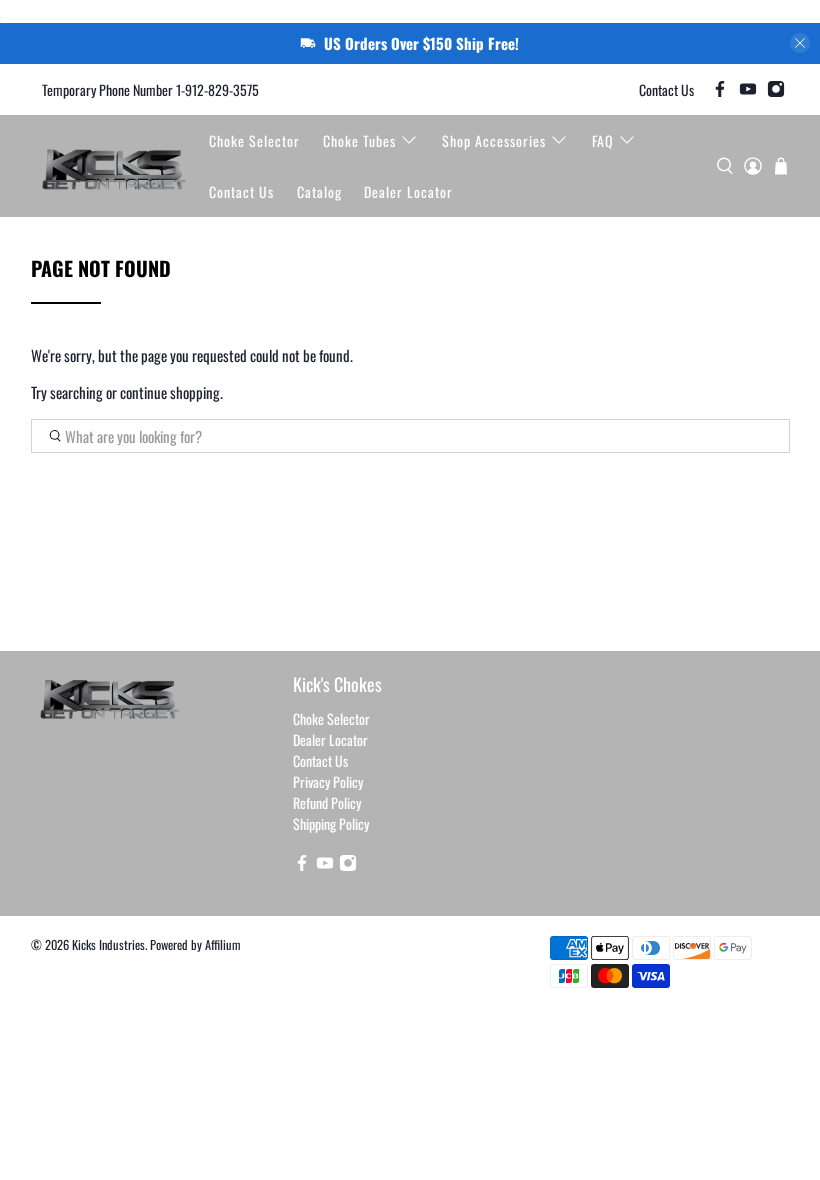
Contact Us (666, 89)
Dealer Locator (408, 191)
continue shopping (170, 392)
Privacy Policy (328, 781)
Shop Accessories (494, 140)
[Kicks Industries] (114, 166)
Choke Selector (254, 140)
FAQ (603, 140)
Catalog (319, 191)
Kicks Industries (108, 944)
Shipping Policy (331, 823)
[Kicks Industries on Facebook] (720, 89)
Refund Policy (327, 802)
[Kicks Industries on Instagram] (776, 89)
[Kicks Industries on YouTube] (748, 89)
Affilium (223, 944)
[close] (800, 43)
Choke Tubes (359, 140)
